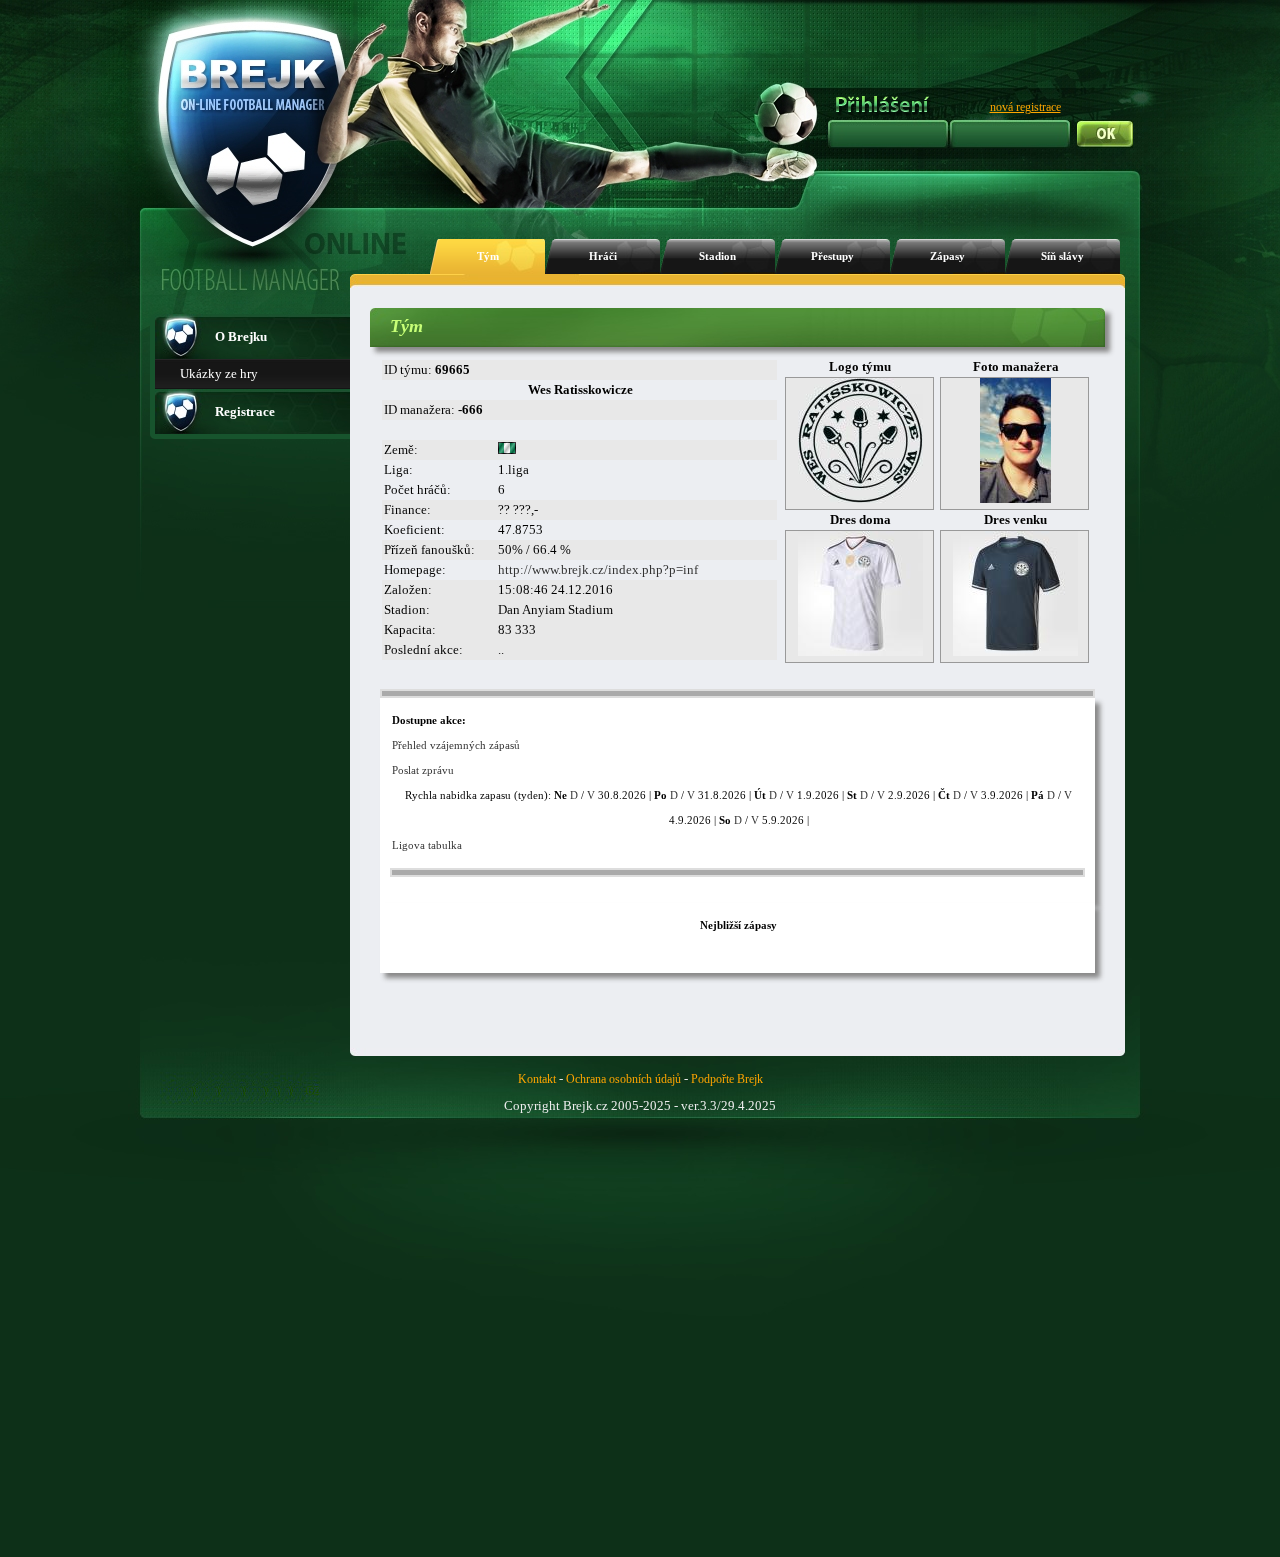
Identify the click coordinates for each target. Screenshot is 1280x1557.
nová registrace (1025, 107)
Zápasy (947, 256)
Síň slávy (1062, 256)
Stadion (717, 256)
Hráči (603, 256)
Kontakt (537, 1079)
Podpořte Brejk (727, 1079)
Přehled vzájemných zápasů (456, 745)
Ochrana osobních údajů (623, 1079)
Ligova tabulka (427, 845)
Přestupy (832, 256)
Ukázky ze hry (219, 373)
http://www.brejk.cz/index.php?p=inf (598, 569)
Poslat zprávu (423, 770)
